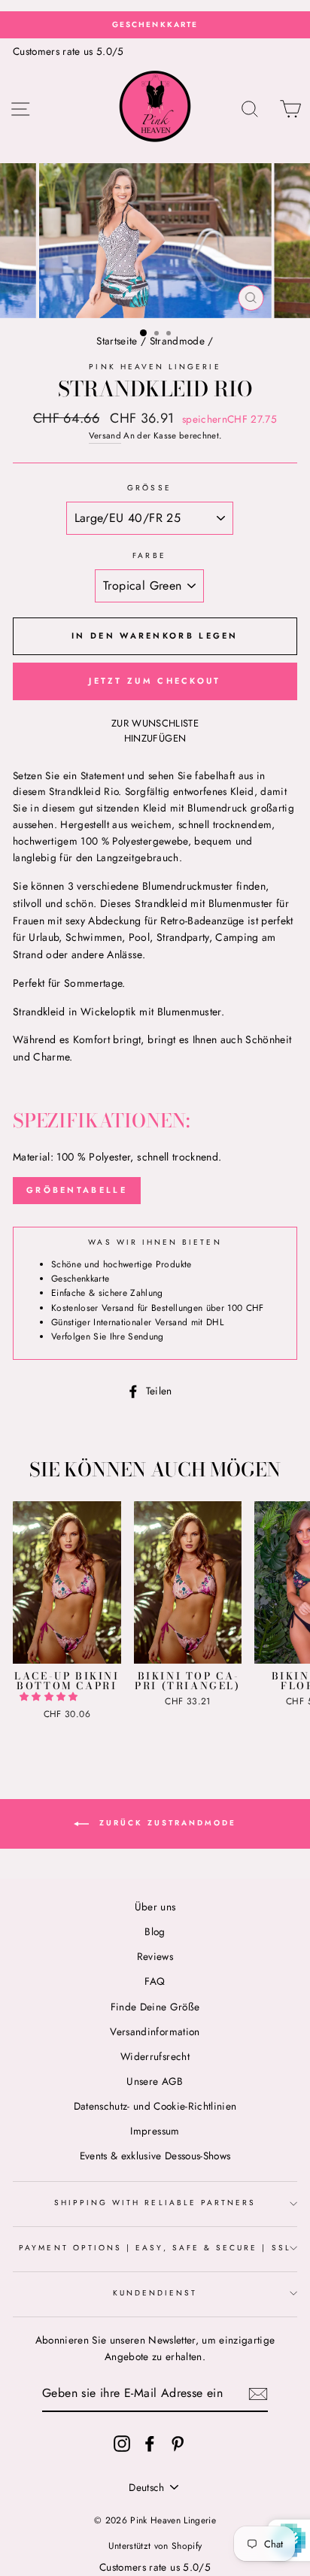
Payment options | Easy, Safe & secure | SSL (155, 2248)
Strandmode (177, 341)
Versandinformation (155, 2031)
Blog (155, 1931)
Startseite (117, 341)
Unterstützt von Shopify (155, 2546)
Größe (149, 488)
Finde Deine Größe (155, 2007)
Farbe (149, 555)
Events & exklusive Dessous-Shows (155, 2156)
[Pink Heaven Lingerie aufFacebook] (150, 2443)
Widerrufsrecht (155, 2056)
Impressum (155, 2131)
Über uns (155, 1907)
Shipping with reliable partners (155, 2203)
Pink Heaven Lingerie (155, 367)
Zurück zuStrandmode (166, 1824)
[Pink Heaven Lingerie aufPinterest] (178, 2443)
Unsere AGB (155, 2081)
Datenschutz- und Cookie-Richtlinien (155, 2106)
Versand (105, 435)
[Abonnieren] (258, 2394)
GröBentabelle (77, 1190)
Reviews (155, 1956)
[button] (50, 1697)
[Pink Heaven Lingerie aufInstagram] (122, 2443)
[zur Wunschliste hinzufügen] (25, 1513)
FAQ (155, 1981)
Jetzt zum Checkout (155, 681)
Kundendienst (155, 2293)
